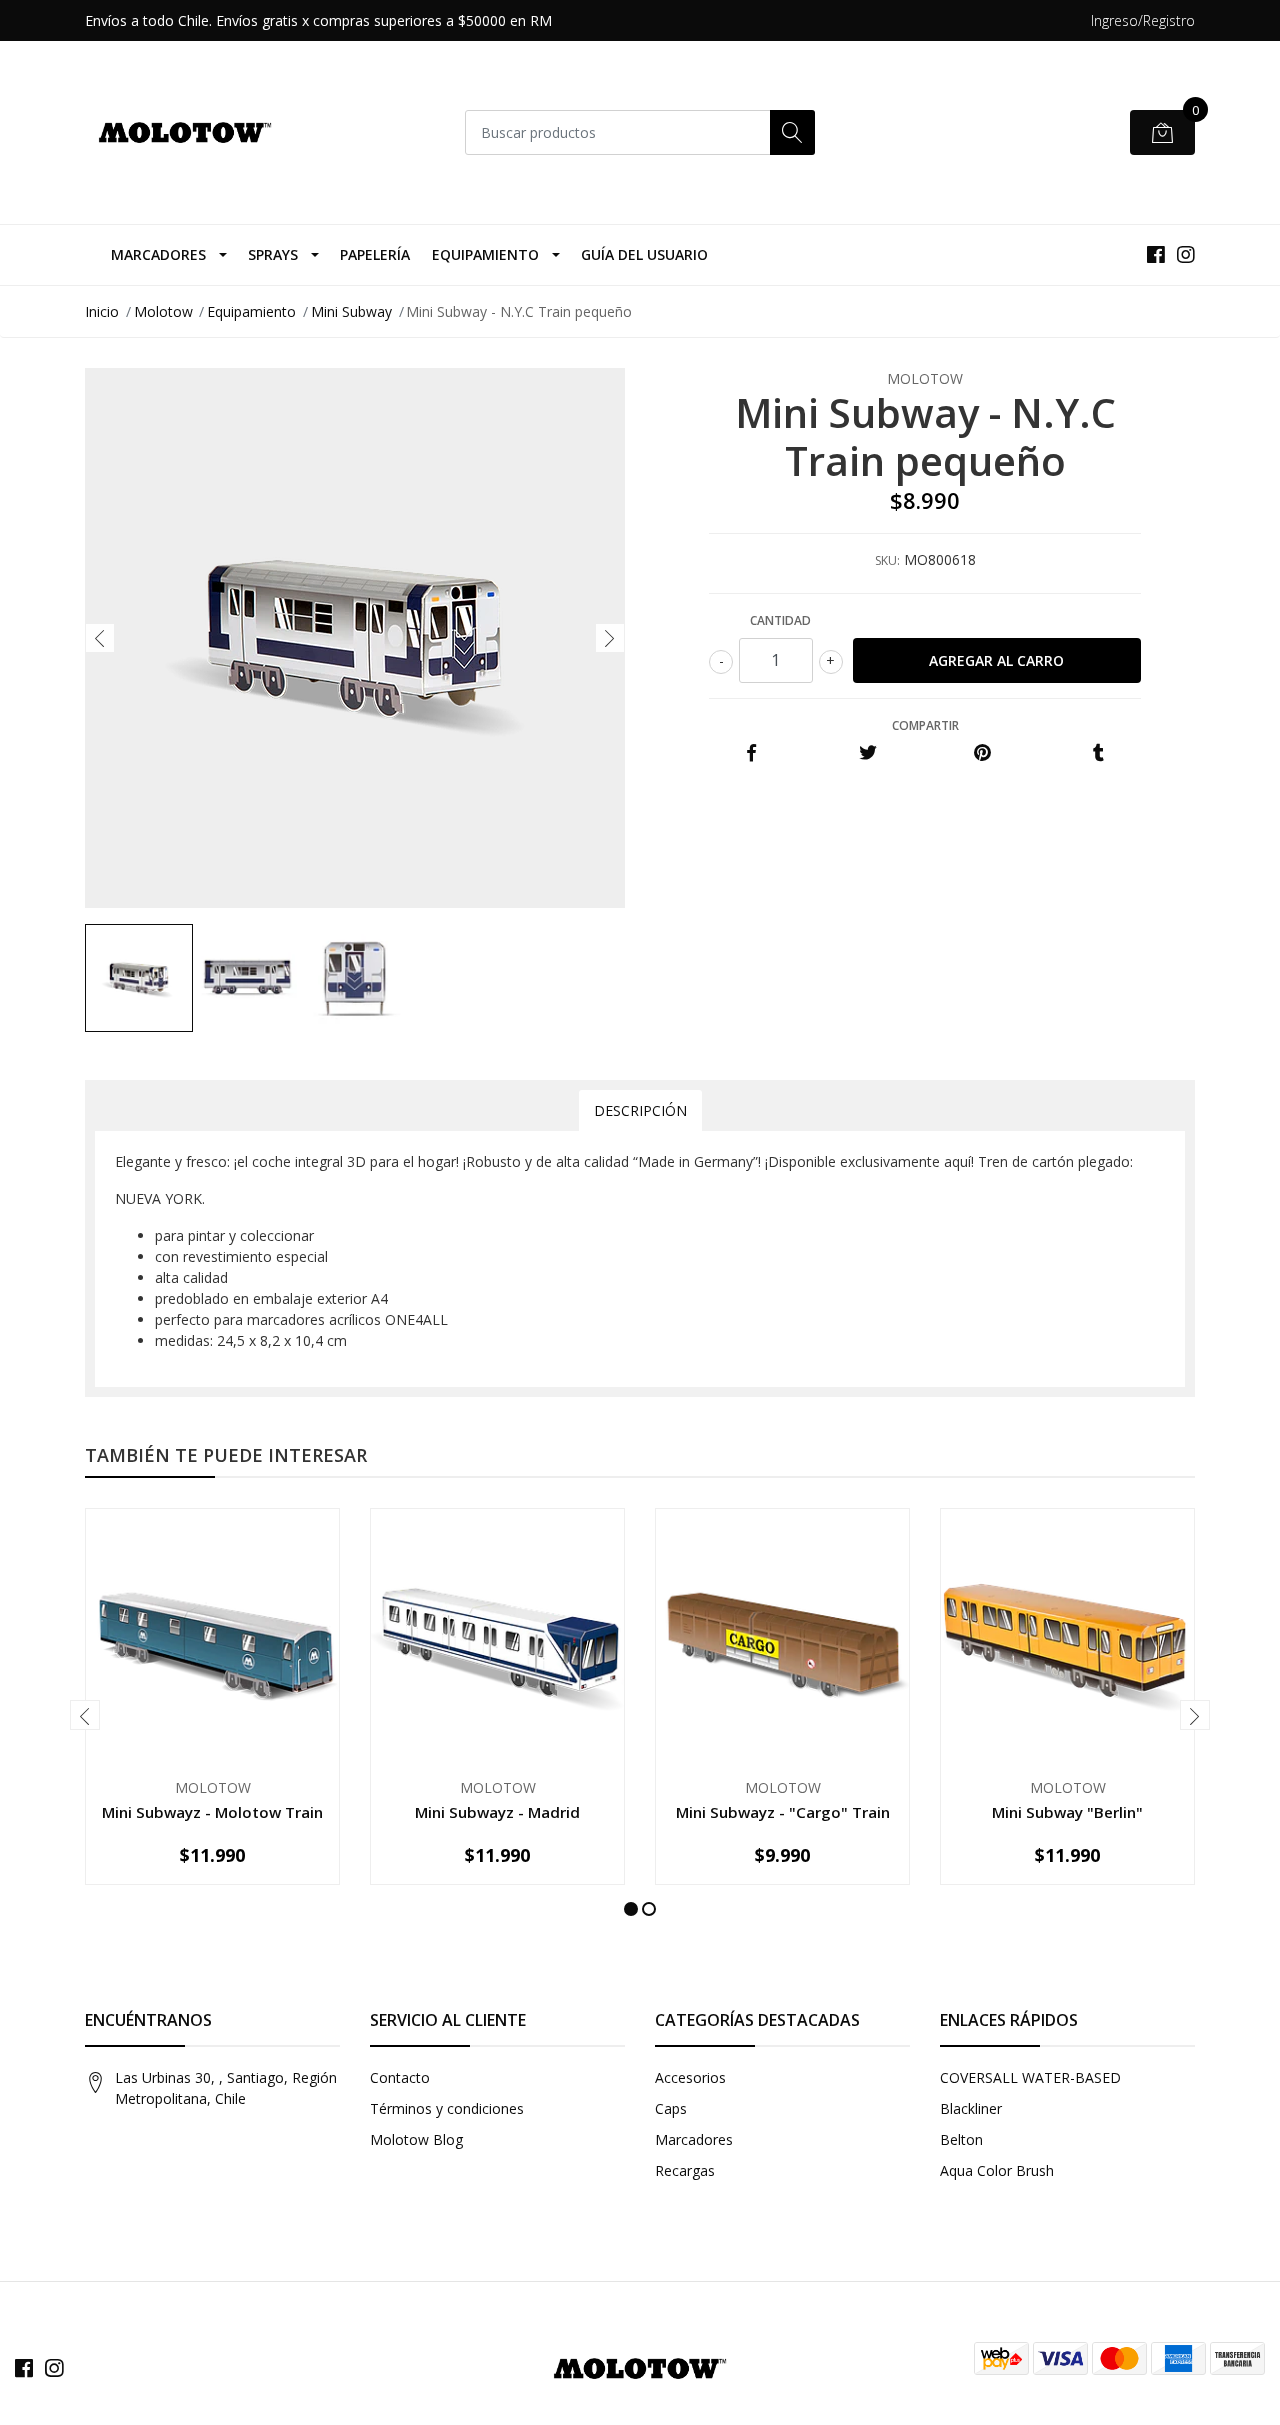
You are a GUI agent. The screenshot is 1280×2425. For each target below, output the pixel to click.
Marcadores (158, 254)
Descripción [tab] (640, 1110)
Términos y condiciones (447, 2108)
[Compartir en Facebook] (751, 753)
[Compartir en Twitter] (867, 753)
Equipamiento (485, 254)
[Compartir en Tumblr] (1098, 753)
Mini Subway (351, 311)
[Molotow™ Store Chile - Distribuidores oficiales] (185, 132)
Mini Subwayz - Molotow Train (212, 1812)
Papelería (375, 254)
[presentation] (100, 638)
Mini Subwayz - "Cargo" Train (783, 1812)
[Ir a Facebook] (1156, 254)
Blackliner (971, 2108)
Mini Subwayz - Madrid (497, 1812)
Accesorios (690, 2077)
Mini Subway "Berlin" (1067, 1812)
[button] (631, 1909)
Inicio (102, 311)
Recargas (685, 2170)
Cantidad (780, 620)
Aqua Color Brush (997, 2170)
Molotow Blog (416, 2139)
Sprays (273, 254)
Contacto (400, 2077)
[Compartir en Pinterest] (982, 753)
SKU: (887, 560)
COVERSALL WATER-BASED (1030, 2077)
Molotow (163, 311)
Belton (961, 2139)
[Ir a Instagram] (1186, 254)
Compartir (925, 725)
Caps (671, 2108)
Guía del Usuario (644, 254)
